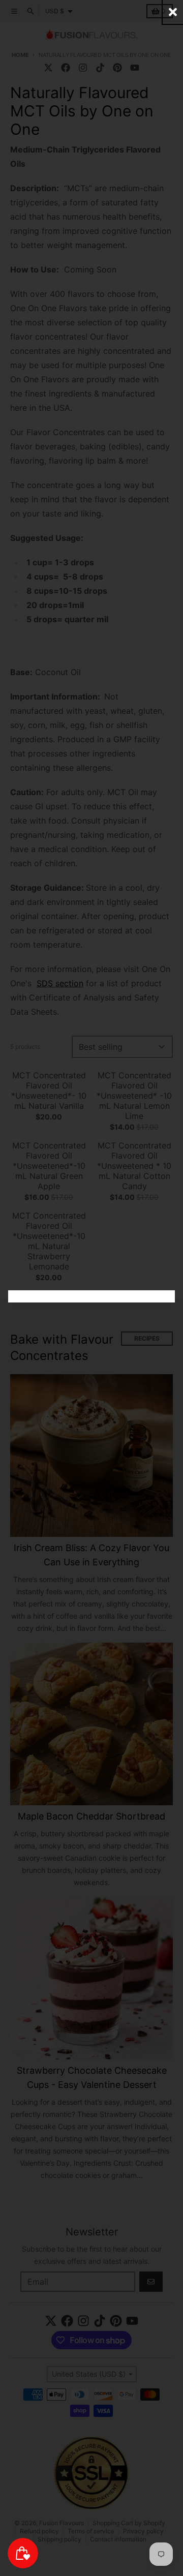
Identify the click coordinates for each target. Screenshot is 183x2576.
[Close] (173, 12)
